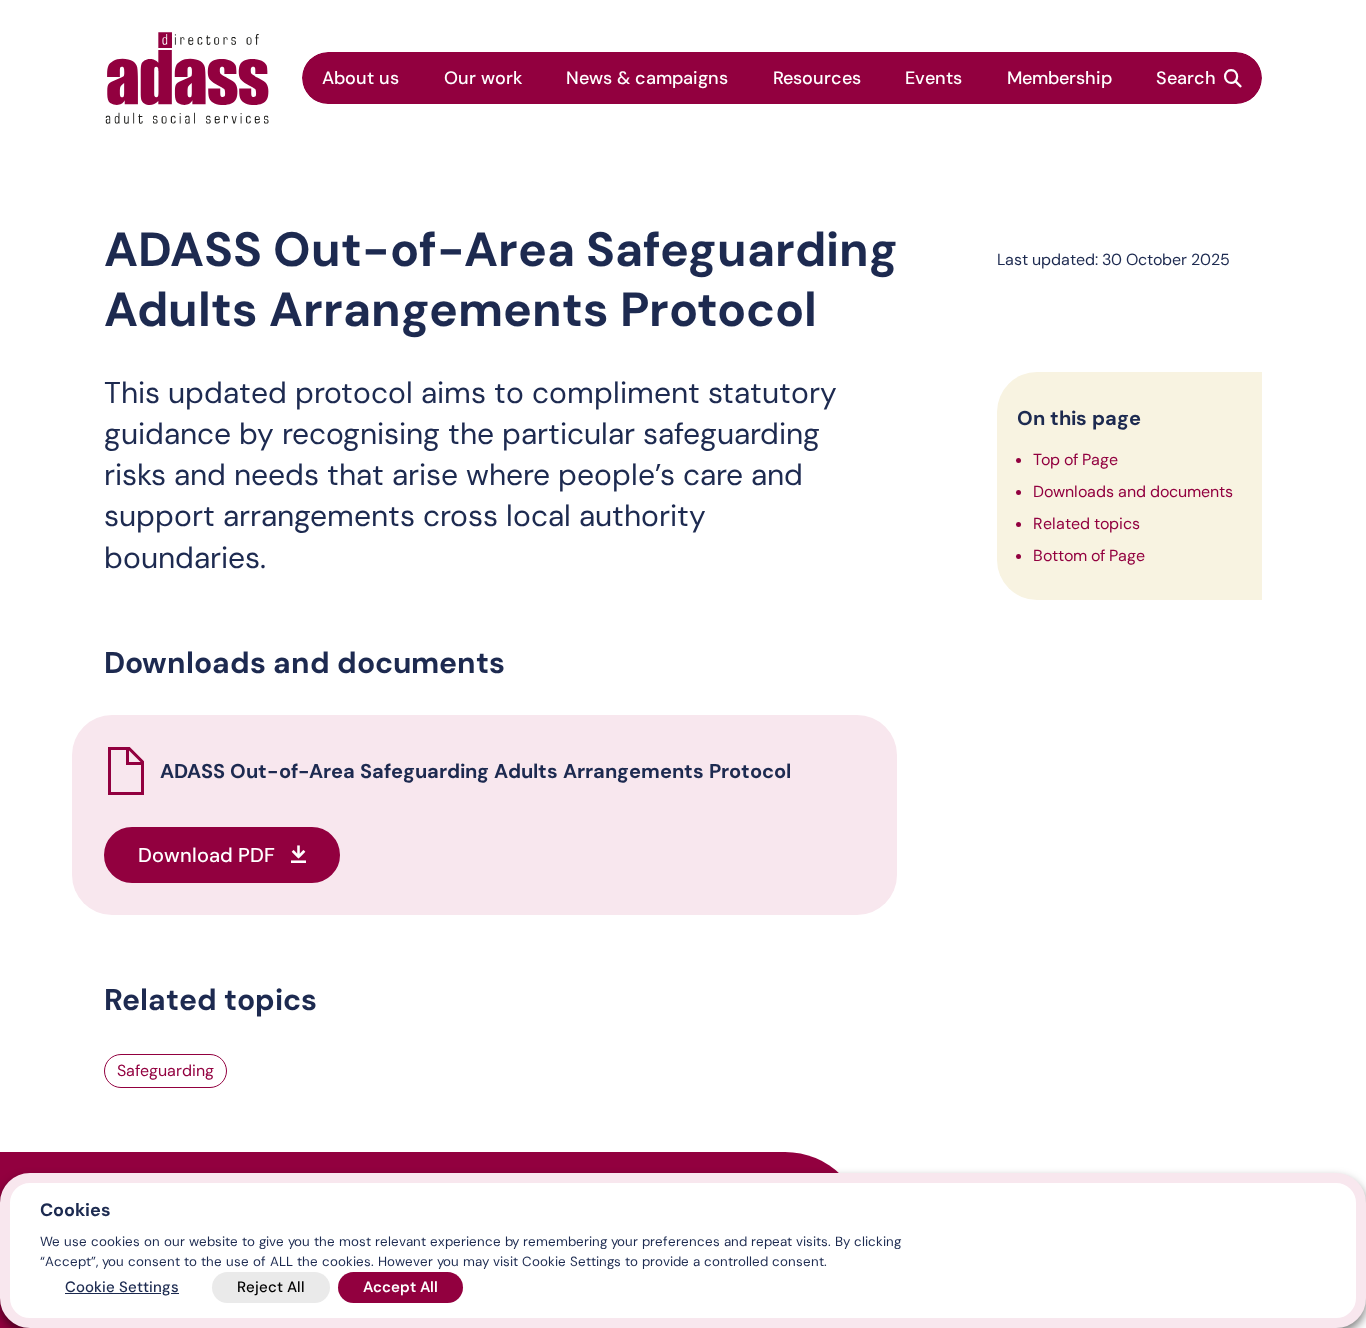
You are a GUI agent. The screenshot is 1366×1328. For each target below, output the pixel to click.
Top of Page (1075, 459)
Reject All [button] (271, 1287)
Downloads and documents (1133, 491)
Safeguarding (165, 1070)
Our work (483, 78)
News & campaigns (647, 78)
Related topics (1086, 523)
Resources (817, 78)
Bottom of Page (1089, 555)
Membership (1059, 78)
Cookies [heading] (75, 1210)
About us (360, 78)
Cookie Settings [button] (122, 1287)
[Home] (187, 78)
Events (933, 78)
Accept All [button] (400, 1287)
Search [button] (1186, 78)
